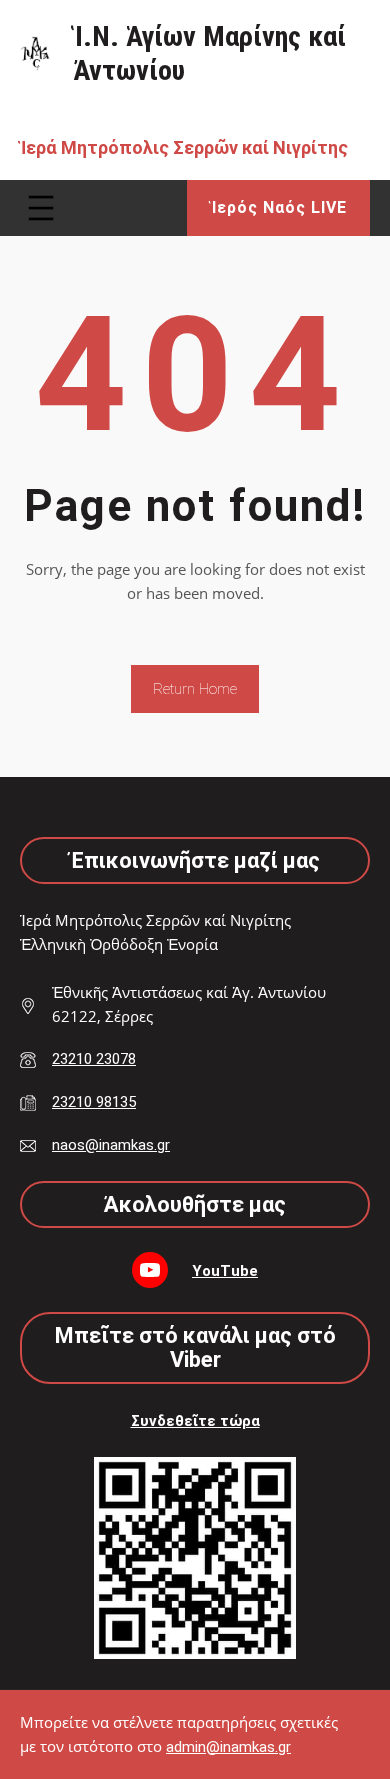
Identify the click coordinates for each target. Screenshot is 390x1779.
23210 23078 (94, 1059)
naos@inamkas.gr (111, 1145)
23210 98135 (94, 1102)
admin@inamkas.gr (228, 1747)
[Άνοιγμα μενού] (41, 208)
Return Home (195, 689)
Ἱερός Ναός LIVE (279, 207)
